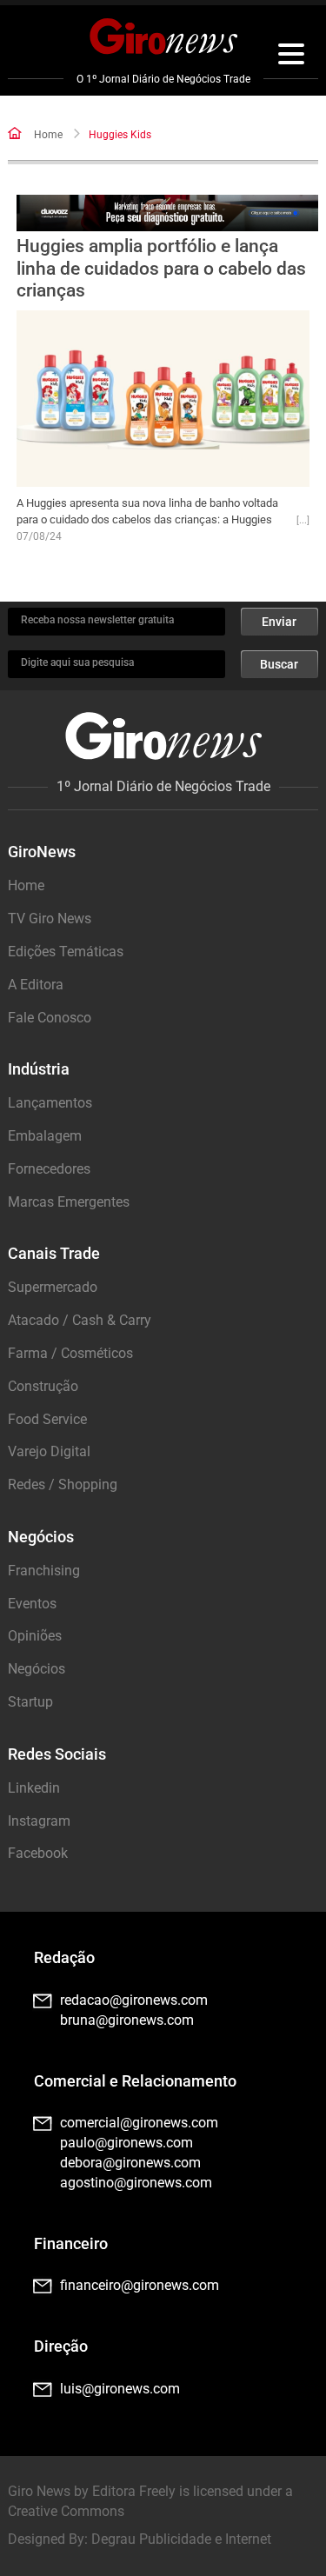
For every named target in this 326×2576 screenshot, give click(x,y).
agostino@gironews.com (136, 2183)
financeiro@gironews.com (140, 2285)
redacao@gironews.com (134, 2000)
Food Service (47, 1419)
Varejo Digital (49, 1451)
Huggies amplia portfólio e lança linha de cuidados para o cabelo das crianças (161, 268)
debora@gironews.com (130, 2163)
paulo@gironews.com (126, 2143)
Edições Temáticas (66, 952)
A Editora (36, 985)
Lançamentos (50, 1103)
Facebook (38, 1853)
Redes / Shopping (63, 1484)
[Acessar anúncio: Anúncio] (167, 213)
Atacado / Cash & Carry (80, 1320)
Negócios (37, 1669)
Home (48, 135)
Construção (43, 1386)
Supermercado (53, 1287)
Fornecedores (49, 1169)
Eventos (32, 1604)
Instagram (39, 1821)
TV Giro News (50, 919)
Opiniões (35, 1636)
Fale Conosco (50, 1018)
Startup (30, 1702)
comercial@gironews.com (139, 2123)
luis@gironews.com (120, 2389)
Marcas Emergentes (69, 1202)
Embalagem (45, 1136)
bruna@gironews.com (127, 2020)
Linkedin (34, 1788)
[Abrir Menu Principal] (291, 57)
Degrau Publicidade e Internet (181, 2539)
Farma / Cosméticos (70, 1353)
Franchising (44, 1571)
